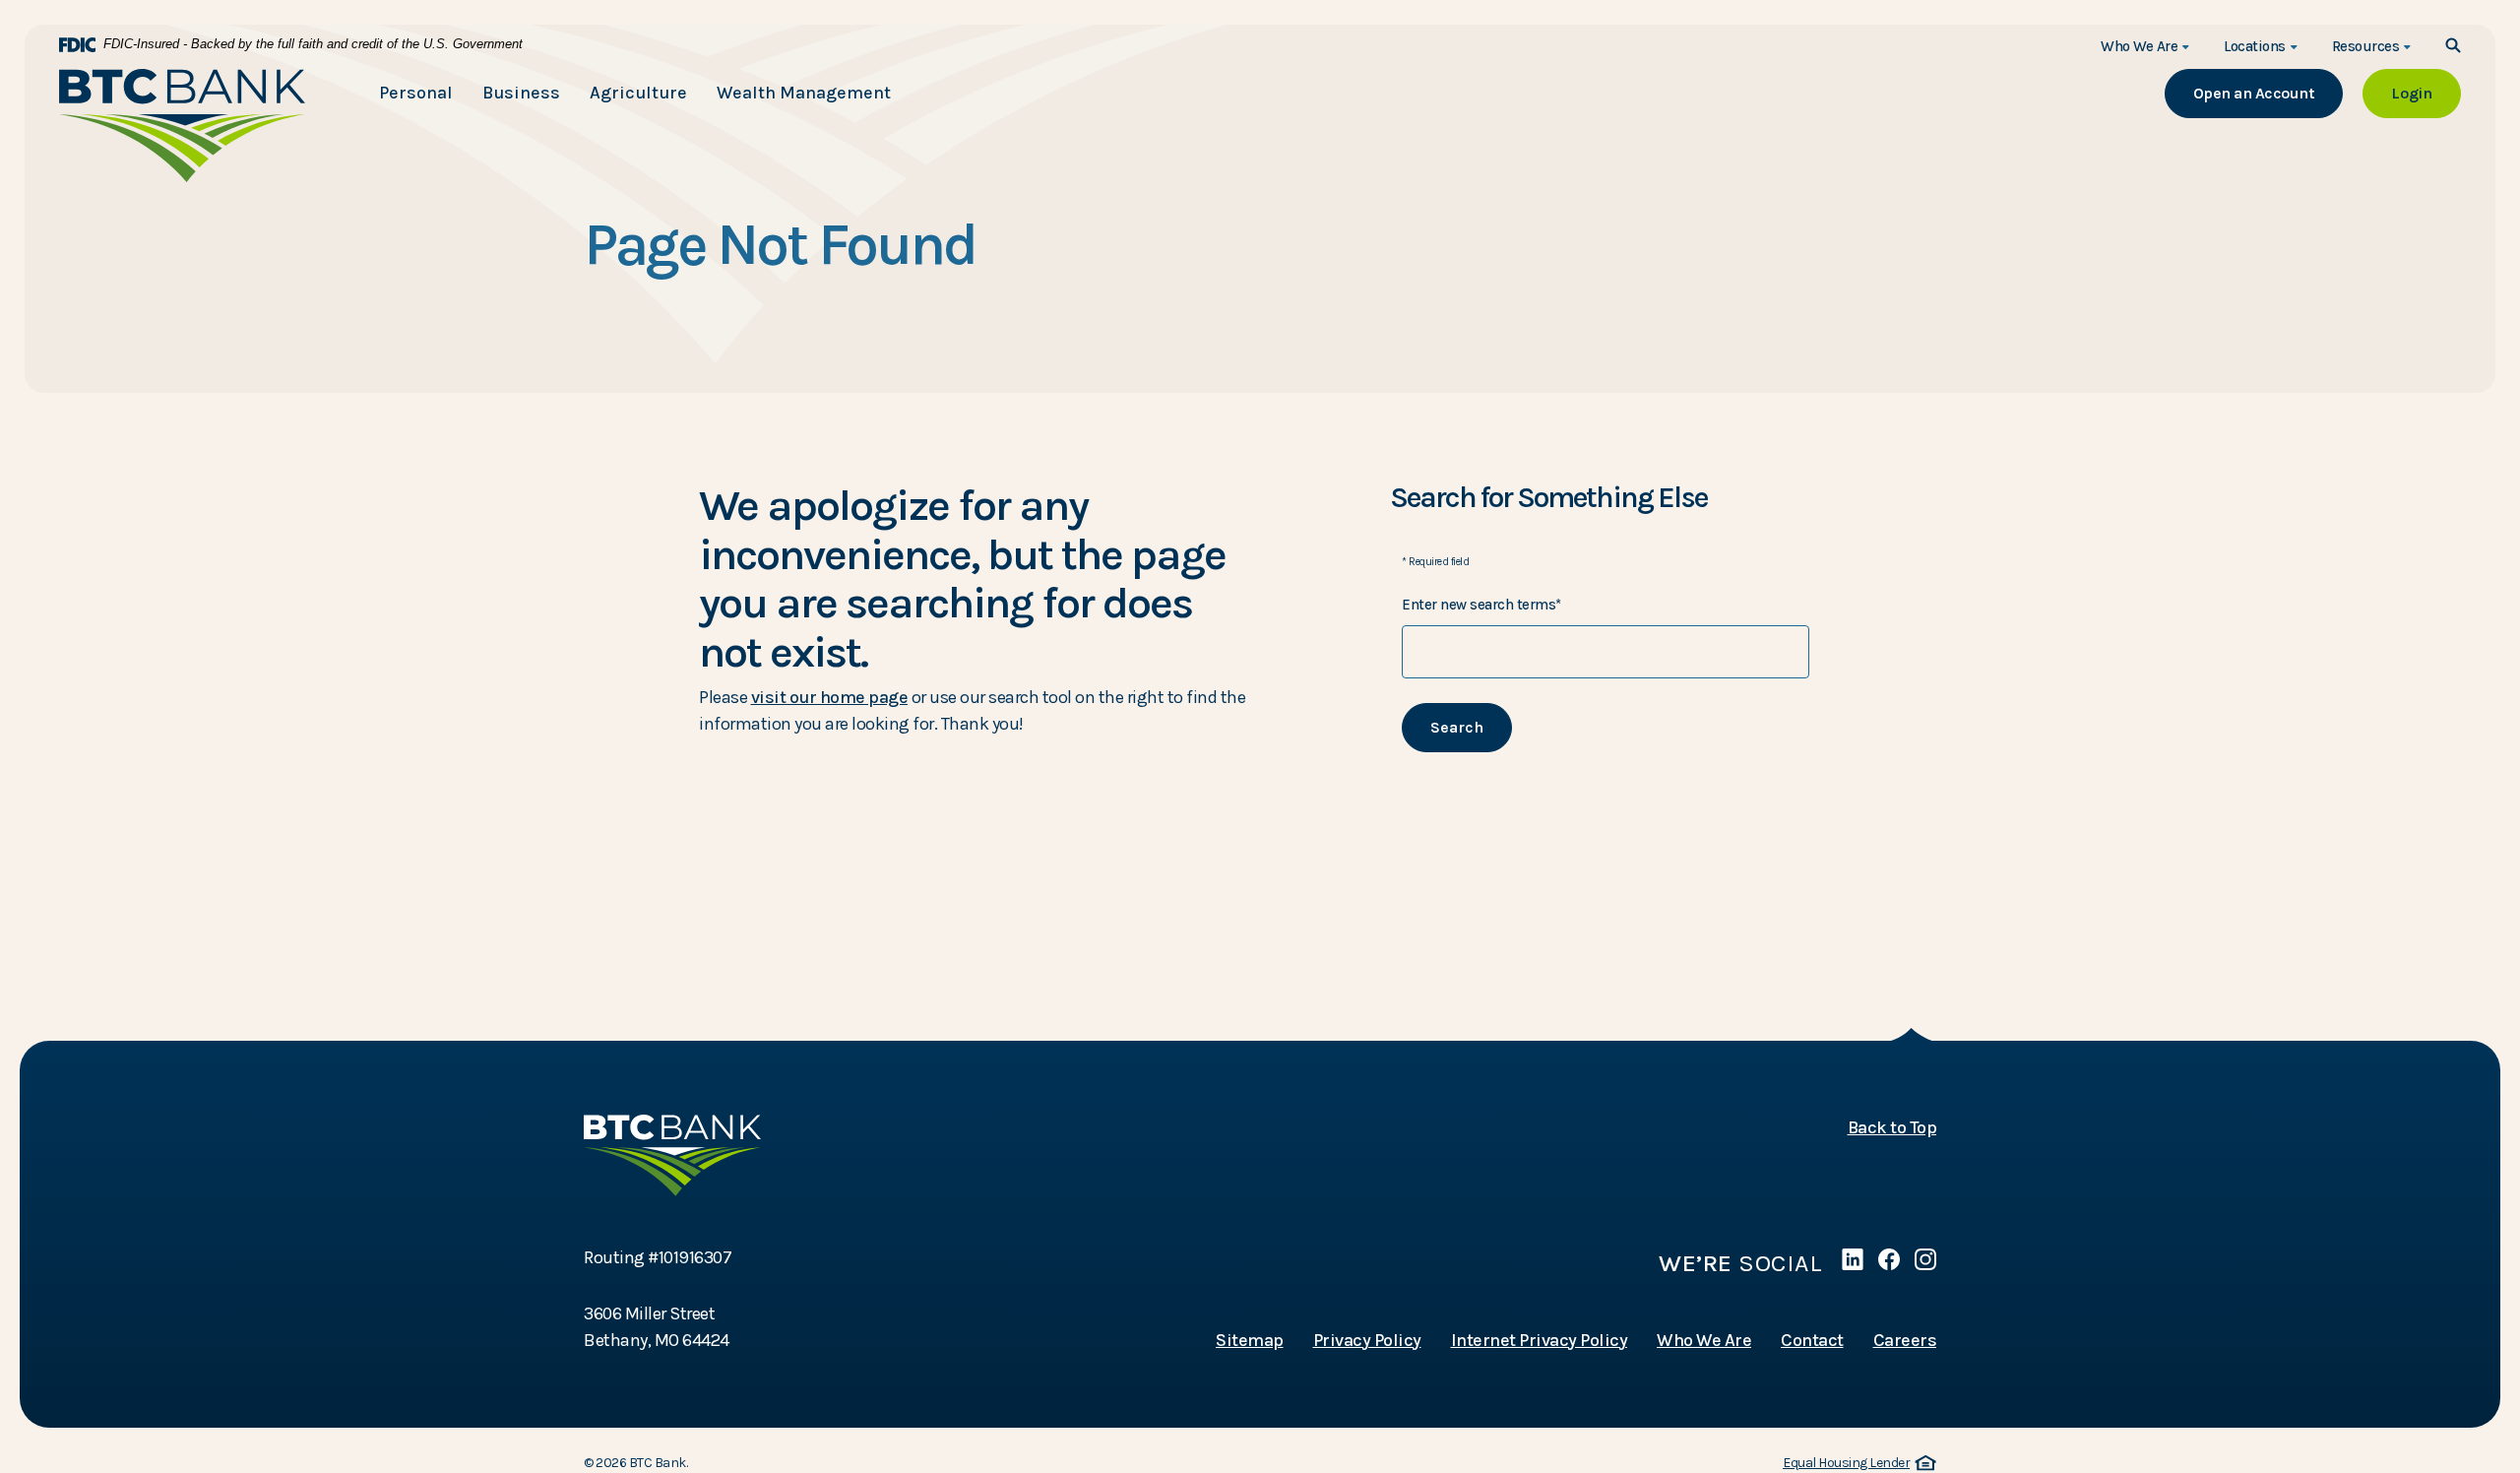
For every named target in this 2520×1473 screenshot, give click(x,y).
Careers (1905, 1340)
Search (1457, 727)
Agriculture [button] (638, 93)
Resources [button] (2366, 46)
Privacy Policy (1367, 1340)
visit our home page (830, 697)
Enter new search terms (1481, 605)
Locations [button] (2255, 46)
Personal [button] (416, 93)
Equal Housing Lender (1857, 1464)
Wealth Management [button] (804, 93)
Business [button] (521, 93)
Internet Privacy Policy (1540, 1340)
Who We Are (1704, 1340)
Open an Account (2268, 93)
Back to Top (1892, 1127)
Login (2426, 93)
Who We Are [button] (2139, 46)
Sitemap (1250, 1340)
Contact (1812, 1340)
